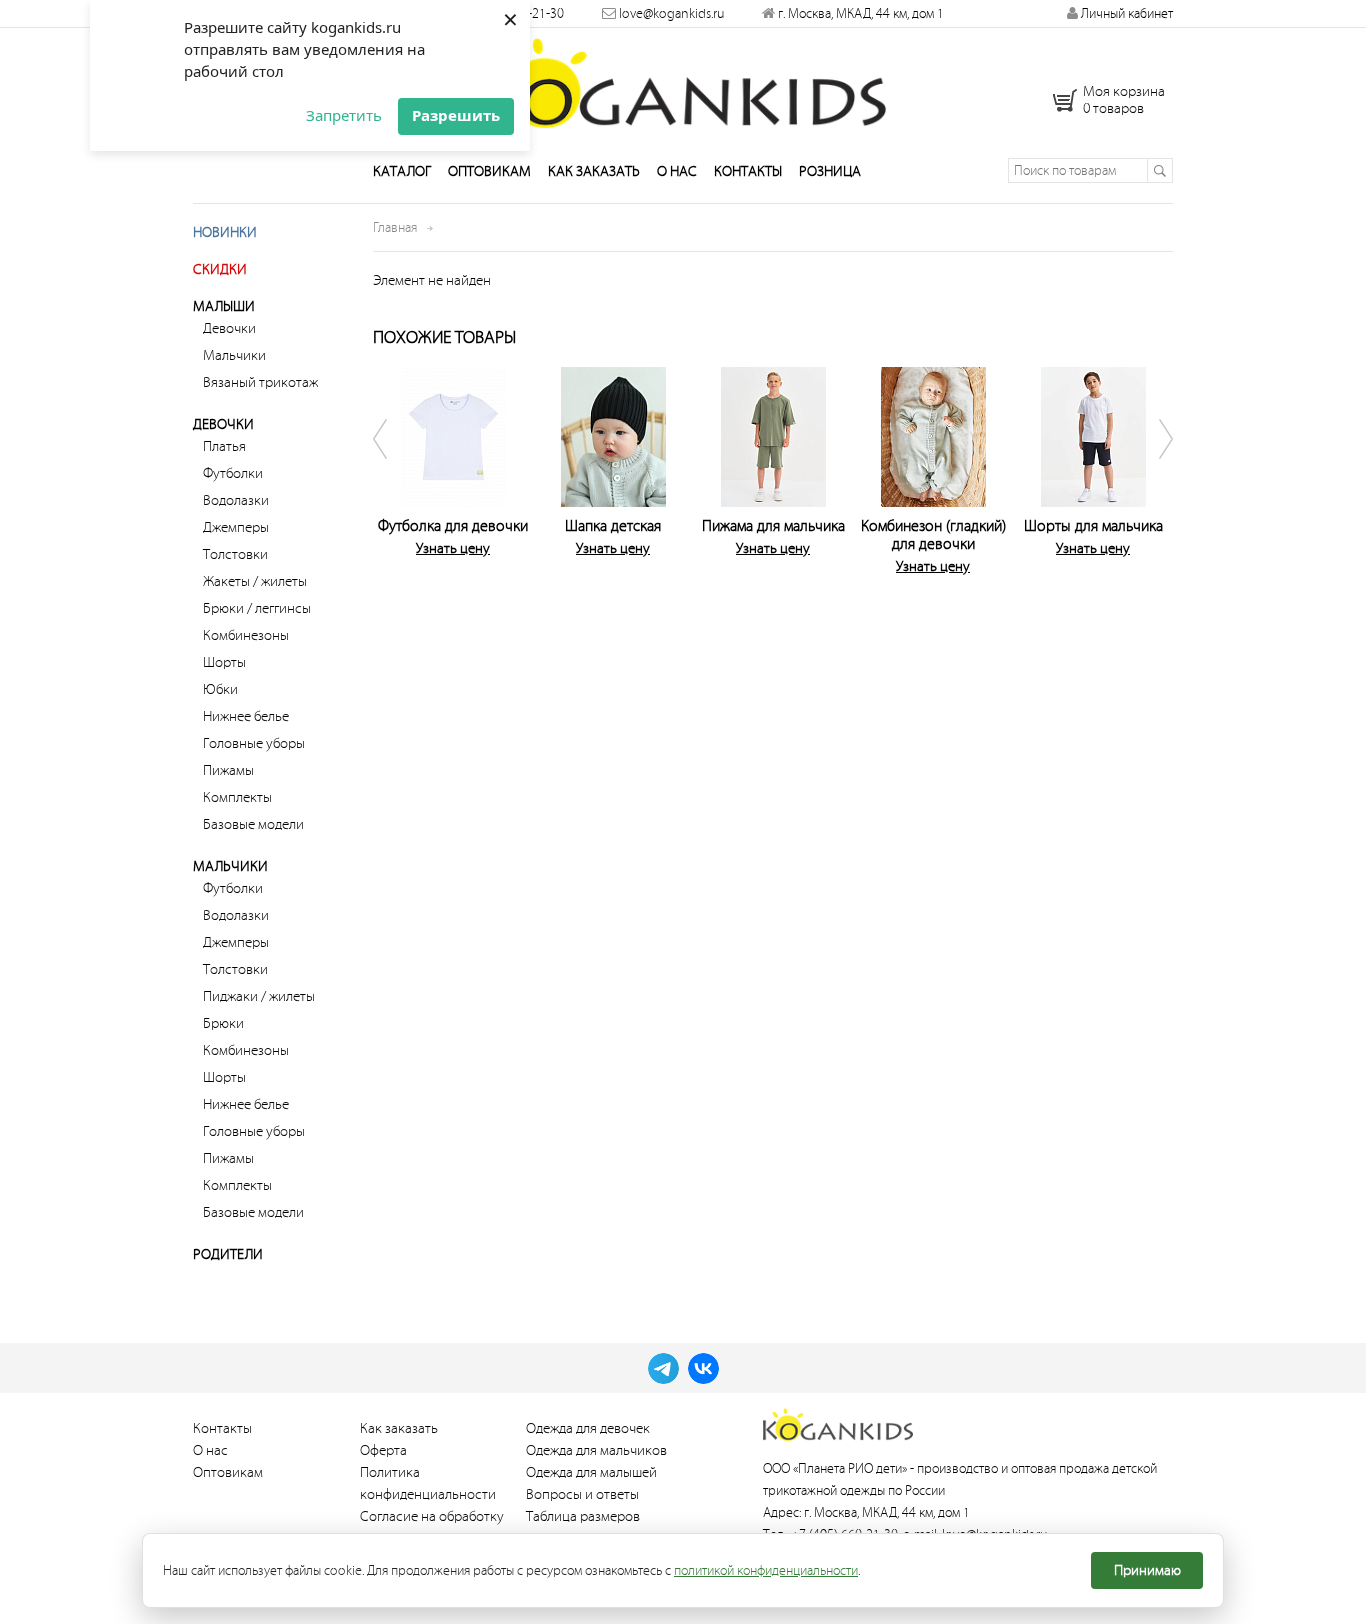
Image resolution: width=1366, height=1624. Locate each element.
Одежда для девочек (588, 1428)
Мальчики (234, 355)
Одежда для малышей (591, 1472)
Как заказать (594, 171)
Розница (830, 171)
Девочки (229, 328)
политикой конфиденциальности (766, 1570)
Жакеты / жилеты (255, 581)
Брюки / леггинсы (257, 608)
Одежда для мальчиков (596, 1450)
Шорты (224, 662)
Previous (393, 467)
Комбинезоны (246, 635)
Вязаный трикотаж (260, 382)
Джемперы (236, 527)
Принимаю (1147, 1570)
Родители (228, 1254)
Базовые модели (253, 824)
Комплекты (237, 797)
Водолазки (236, 500)
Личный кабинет (1125, 13)
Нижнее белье (246, 716)
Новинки (225, 232)
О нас (677, 171)
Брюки (223, 1023)
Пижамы (228, 770)
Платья (224, 446)
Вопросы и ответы (582, 1494)
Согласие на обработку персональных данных (432, 1527)
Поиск (1159, 170)
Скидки (220, 269)
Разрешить (456, 115)
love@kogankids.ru (671, 13)
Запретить (344, 115)
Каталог (402, 171)
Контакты (748, 171)
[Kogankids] (683, 83)
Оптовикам (489, 171)
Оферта (383, 1450)
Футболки (233, 473)
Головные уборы (254, 743)
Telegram (663, 1368)
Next (1153, 467)
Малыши (224, 306)
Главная (395, 227)
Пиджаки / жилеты (259, 996)
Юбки (220, 689)
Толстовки (235, 554)
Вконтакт (703, 1368)
